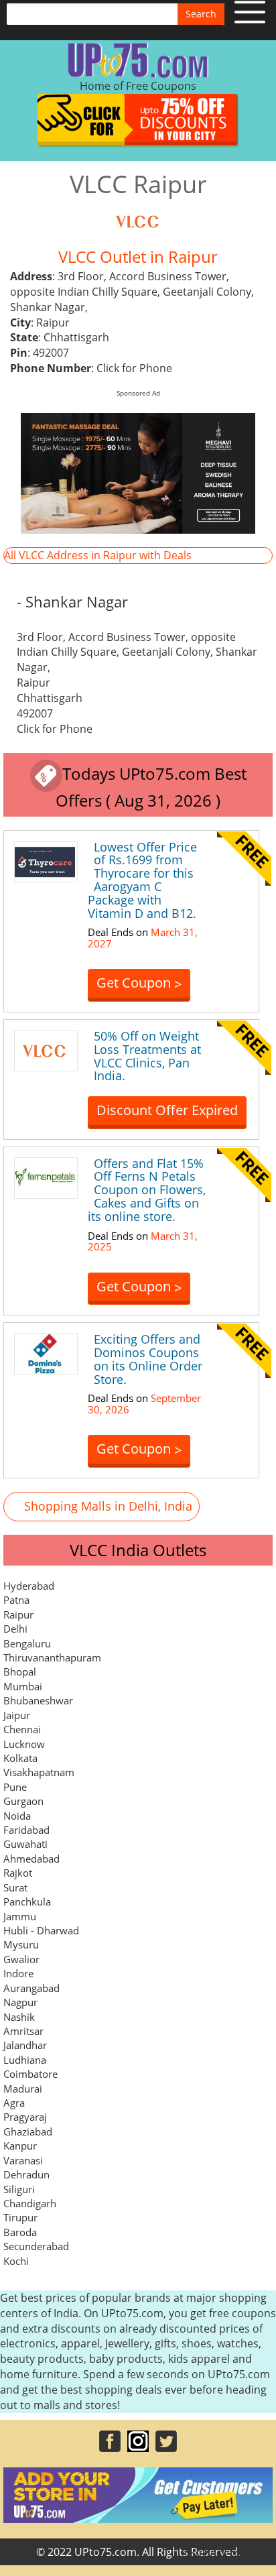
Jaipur (17, 1715)
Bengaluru (27, 1643)
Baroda (20, 2232)
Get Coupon (139, 983)
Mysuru (21, 1944)
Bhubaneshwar (38, 1700)
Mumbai (23, 1686)
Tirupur (20, 2217)
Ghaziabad (28, 2131)
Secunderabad (36, 2246)
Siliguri (19, 2189)
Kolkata (20, 1758)
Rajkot (18, 1873)
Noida (17, 1816)
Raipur (18, 1615)
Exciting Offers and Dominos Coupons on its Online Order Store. (148, 1359)
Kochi (16, 2261)
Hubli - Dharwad (41, 1930)
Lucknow (24, 1744)
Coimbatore (30, 2074)
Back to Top (232, 2553)
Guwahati (25, 1844)
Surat (15, 1887)
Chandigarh (30, 2203)
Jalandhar (25, 2045)
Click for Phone (134, 368)
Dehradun (26, 2174)
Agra (14, 2103)
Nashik (19, 2017)
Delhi (15, 1629)
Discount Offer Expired (167, 1110)
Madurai (23, 2089)
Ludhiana (25, 2060)
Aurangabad (31, 1988)
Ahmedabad (31, 1859)
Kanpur (20, 2146)
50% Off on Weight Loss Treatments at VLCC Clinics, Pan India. (147, 1056)
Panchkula (27, 1901)
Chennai (22, 1729)
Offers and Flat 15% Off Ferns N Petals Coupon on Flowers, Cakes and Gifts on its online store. (147, 1190)
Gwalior (21, 1959)
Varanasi (23, 2160)
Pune (15, 1787)
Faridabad (26, 1830)
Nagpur (20, 2002)
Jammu (20, 1916)
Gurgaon (23, 1801)
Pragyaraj (25, 2117)
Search (201, 14)
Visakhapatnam (39, 1772)
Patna (16, 1600)
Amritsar (23, 2031)
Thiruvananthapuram (52, 1657)
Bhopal (20, 1672)
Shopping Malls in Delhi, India (108, 1506)
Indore (18, 1973)
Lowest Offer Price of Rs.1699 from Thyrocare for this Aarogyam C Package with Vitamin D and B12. (142, 880)
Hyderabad (29, 1586)
